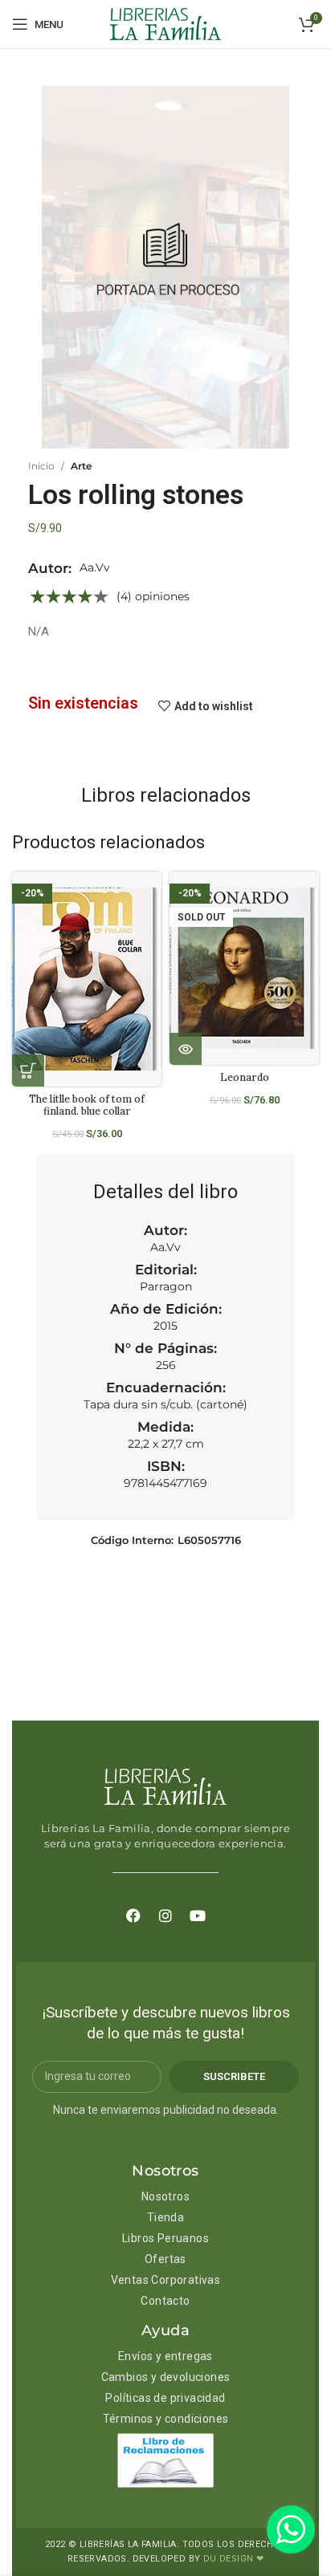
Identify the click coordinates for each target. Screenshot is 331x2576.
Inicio (41, 466)
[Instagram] (165, 1916)
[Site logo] (165, 23)
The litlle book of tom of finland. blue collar (87, 1105)
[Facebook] (133, 1916)
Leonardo (245, 1077)
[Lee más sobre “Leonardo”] (186, 1049)
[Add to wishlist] (155, 898)
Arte (81, 466)
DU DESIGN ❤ (233, 2559)
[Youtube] (198, 1916)
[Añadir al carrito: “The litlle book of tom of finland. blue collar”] (28, 1071)
